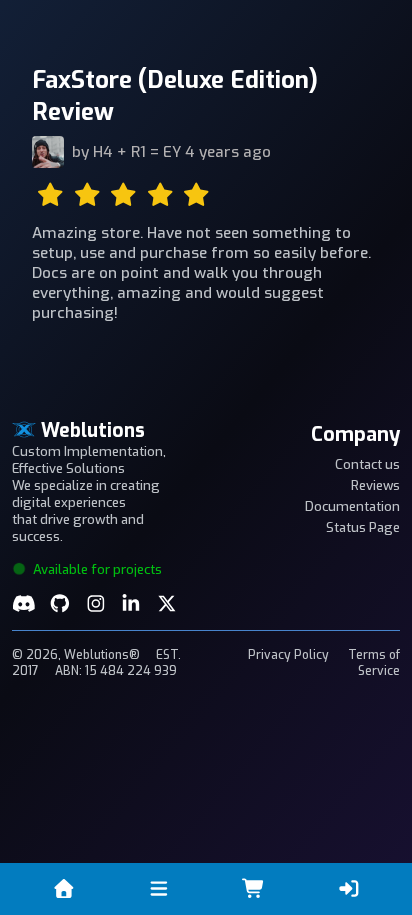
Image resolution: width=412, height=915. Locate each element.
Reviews (375, 485)
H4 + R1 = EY (137, 152)
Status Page (363, 527)
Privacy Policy (288, 655)
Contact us (367, 464)
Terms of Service (374, 663)
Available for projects (96, 569)
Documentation (352, 506)
